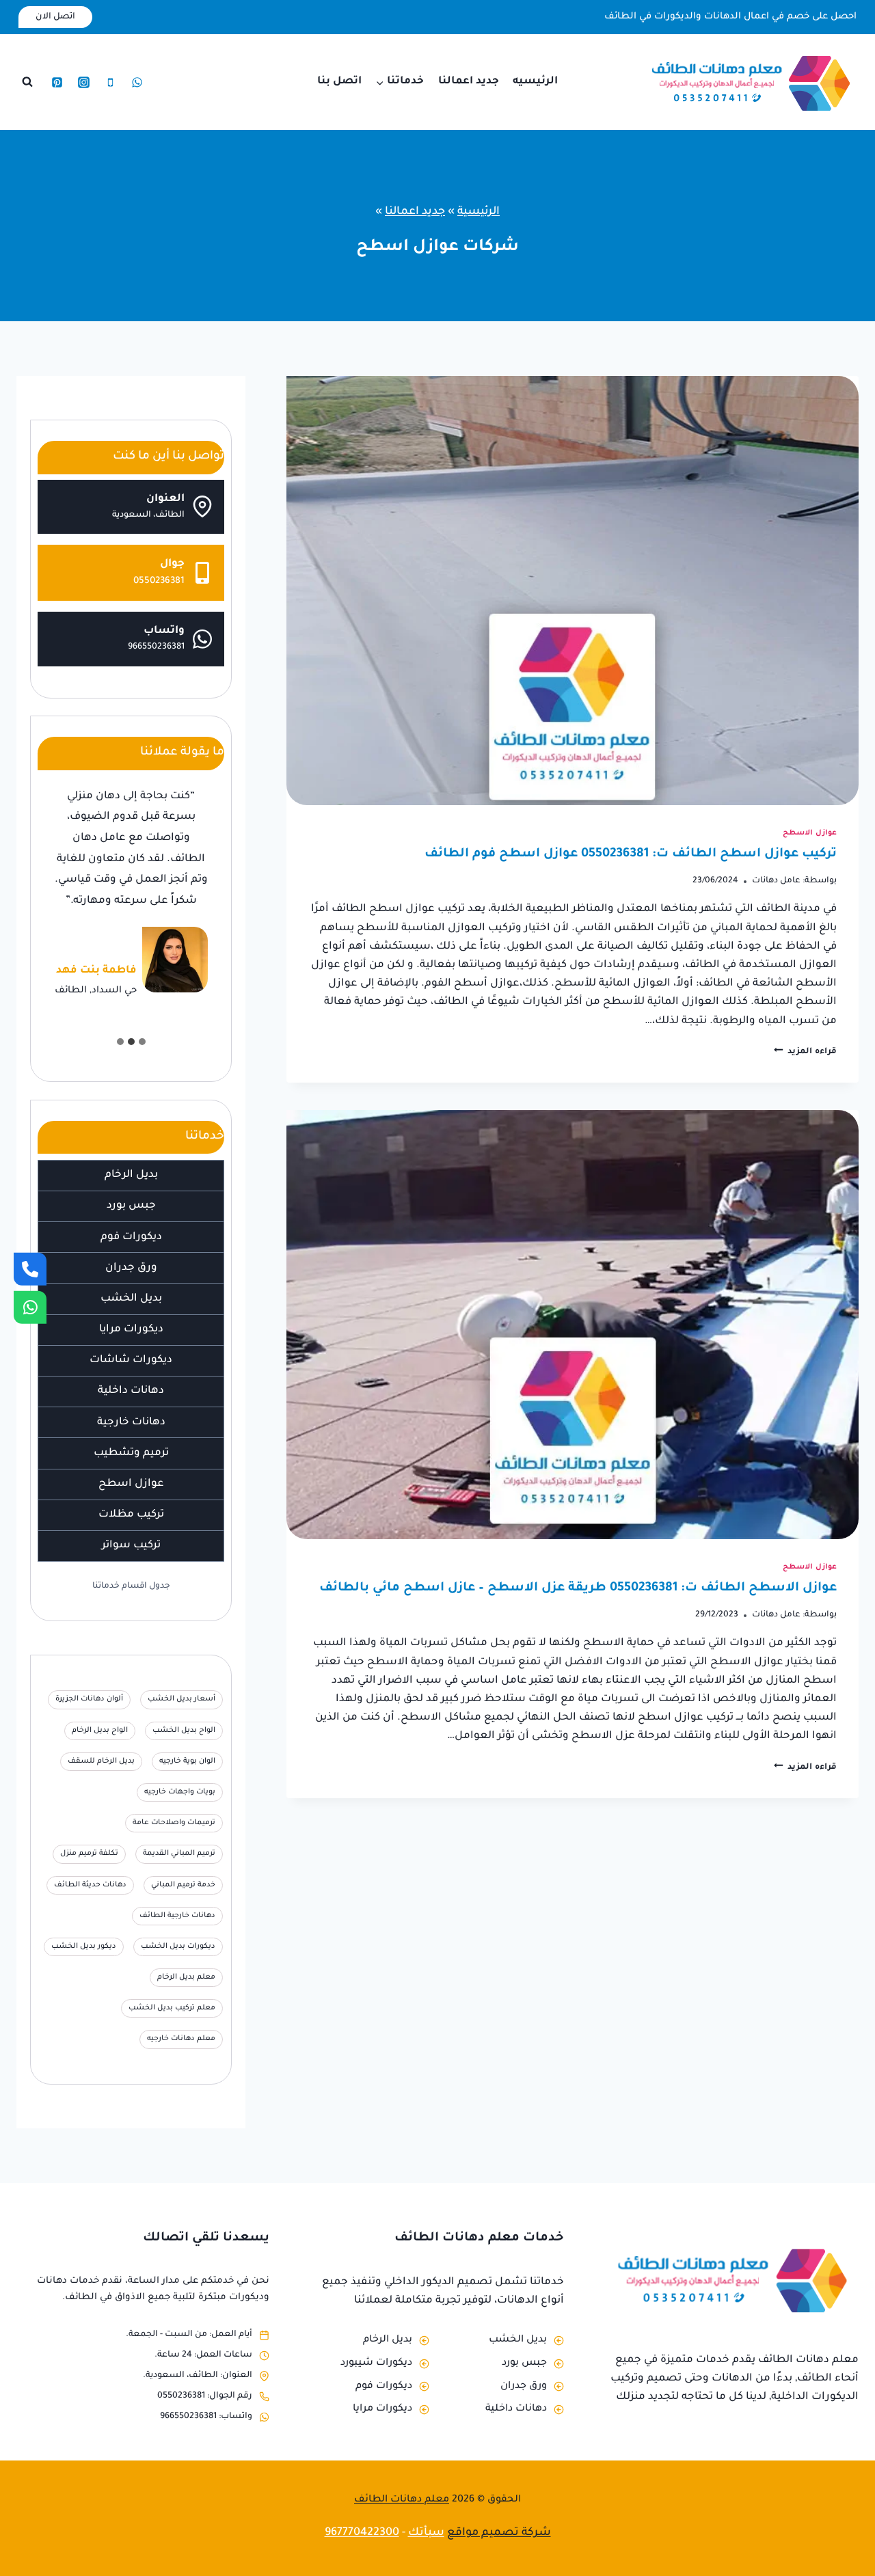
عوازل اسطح (131, 1484)
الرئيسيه (535, 82)
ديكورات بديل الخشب (178, 1947)
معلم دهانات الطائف (402, 2500)
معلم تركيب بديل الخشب (172, 2008)
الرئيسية (479, 212)
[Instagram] (83, 82)
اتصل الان (55, 17)
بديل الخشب (131, 1299)
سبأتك (426, 2533)
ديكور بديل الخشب (84, 1947)
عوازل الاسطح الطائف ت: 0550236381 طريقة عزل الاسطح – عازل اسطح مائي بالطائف (578, 1588)
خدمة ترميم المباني (183, 1884)
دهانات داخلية (131, 1391)
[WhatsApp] (137, 82)
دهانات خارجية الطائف (177, 1916)
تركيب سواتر (131, 1546)
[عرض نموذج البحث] (27, 82)
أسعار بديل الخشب (181, 1699)
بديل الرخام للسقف (101, 1761)
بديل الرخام (131, 1175)
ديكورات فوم (131, 1237)
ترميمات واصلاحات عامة (174, 1823)
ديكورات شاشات (131, 1360)
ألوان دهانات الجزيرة (89, 1699)
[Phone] (110, 82)
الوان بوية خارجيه (187, 1761)
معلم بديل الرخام (186, 1977)
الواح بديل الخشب (184, 1731)
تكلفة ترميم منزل (89, 1854)
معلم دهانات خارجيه (181, 2039)
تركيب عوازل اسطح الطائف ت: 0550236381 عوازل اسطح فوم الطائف (631, 854)
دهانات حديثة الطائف (90, 1884)
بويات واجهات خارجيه (180, 1792)
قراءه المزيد (805, 1052)
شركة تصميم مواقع (499, 2533)
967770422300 (362, 2533)
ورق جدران (131, 1268)
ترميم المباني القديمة (179, 1854)
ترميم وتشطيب (131, 1453)
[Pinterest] (57, 82)
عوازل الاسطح (810, 833)
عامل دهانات (776, 881)
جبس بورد (131, 1206)
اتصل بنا (339, 82)
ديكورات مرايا (131, 1330)
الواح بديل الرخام (100, 1731)
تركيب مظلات (131, 1515)
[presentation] (573, 591)
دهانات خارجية (131, 1423)
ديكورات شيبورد (376, 2363)
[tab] (142, 1042)
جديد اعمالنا (469, 82)
